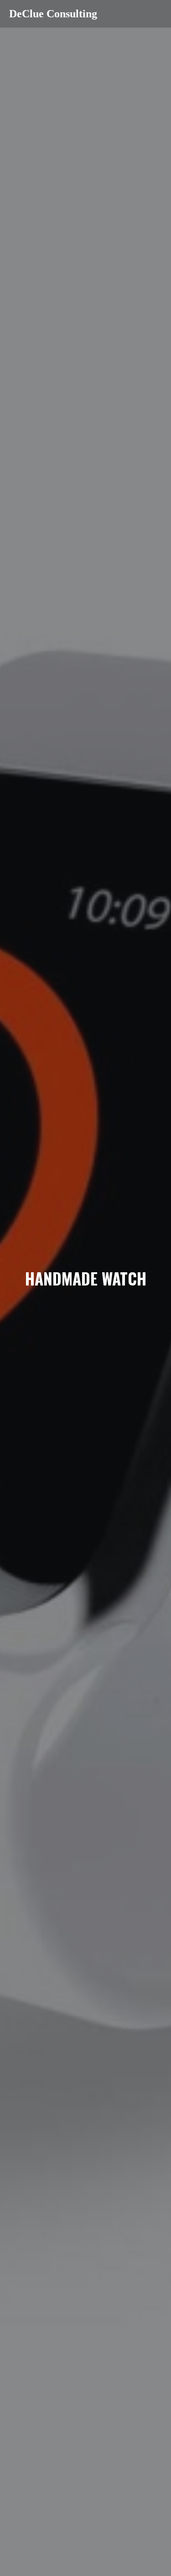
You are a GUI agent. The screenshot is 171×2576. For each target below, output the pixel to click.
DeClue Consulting (53, 14)
